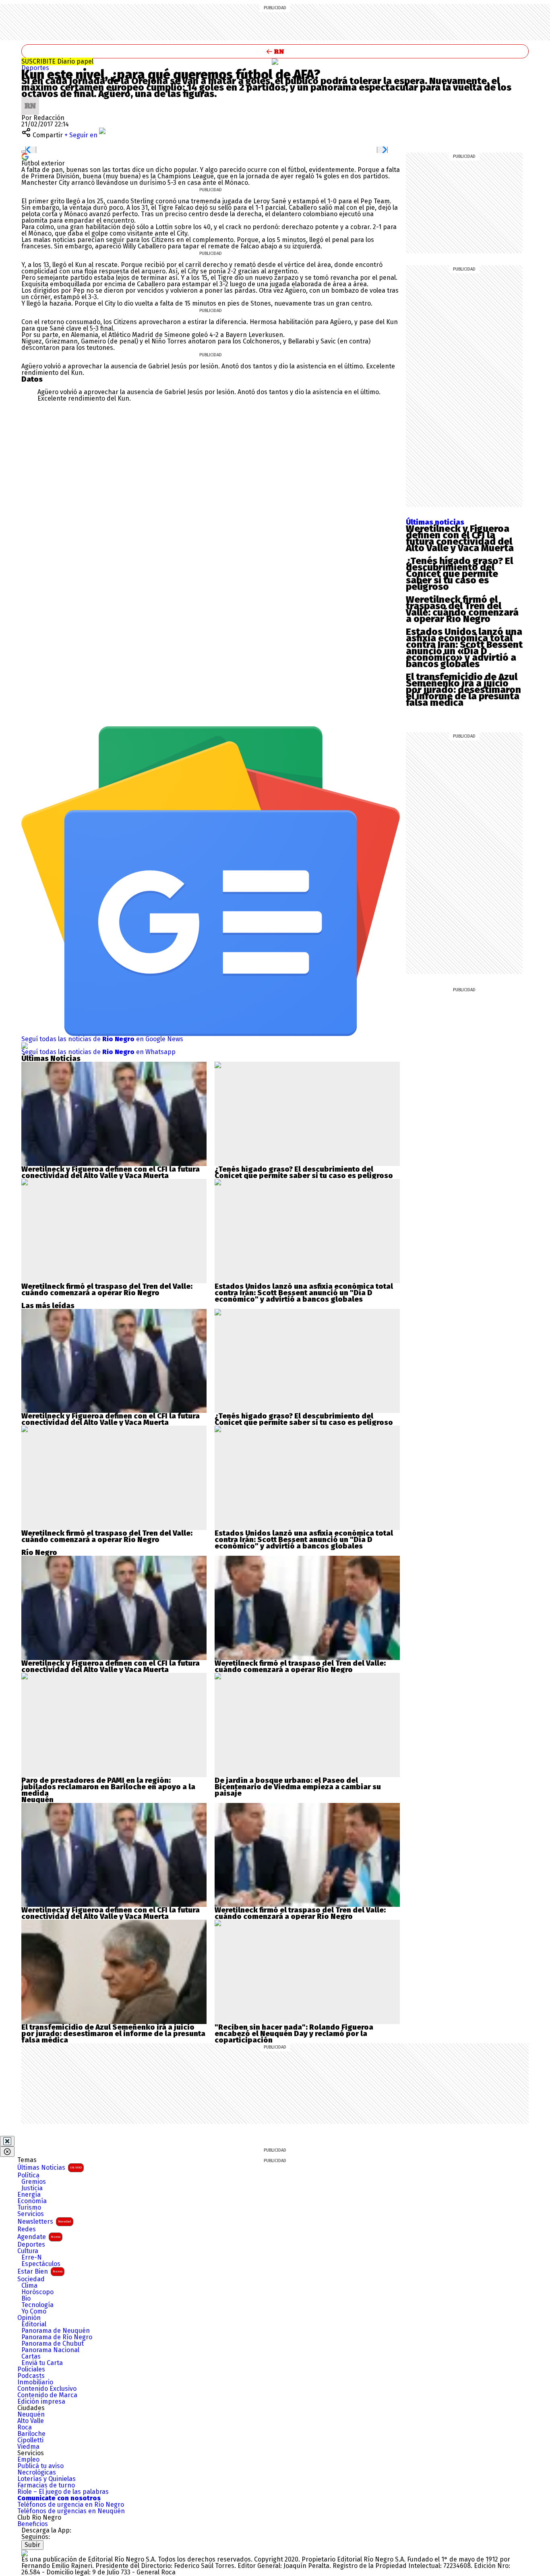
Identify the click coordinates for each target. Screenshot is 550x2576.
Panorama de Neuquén (56, 2331)
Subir (32, 2545)
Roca (25, 2427)
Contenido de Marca (47, 2395)
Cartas (31, 2357)
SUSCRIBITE (57, 61)
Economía (32, 2201)
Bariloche (31, 2434)
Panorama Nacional (50, 2350)
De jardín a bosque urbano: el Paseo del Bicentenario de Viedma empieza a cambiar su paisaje (298, 1787)
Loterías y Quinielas (47, 2479)
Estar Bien (40, 2271)
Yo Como (34, 2311)
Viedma (28, 2447)
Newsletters (44, 2221)
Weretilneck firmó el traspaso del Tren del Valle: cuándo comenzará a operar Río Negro (462, 609)
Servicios (31, 2214)
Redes (27, 2229)
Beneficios (33, 2524)
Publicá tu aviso (40, 2466)
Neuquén (31, 2415)
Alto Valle (31, 2421)
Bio (26, 2299)
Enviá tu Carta (42, 2363)
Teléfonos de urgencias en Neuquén (71, 2511)
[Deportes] (275, 62)
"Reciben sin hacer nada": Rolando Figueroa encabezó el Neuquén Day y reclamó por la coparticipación (294, 2034)
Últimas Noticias (50, 2168)
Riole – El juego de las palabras (63, 2492)
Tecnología (37, 2305)
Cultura (28, 2251)
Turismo (29, 2208)
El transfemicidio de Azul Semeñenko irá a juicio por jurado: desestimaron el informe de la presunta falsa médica (463, 690)
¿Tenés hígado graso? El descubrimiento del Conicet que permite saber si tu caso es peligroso (459, 574)
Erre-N (32, 2258)
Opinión (29, 2318)
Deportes (35, 68)
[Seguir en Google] (25, 156)
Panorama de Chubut (53, 2344)
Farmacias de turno (46, 2485)
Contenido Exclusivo (47, 2389)
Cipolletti (30, 2440)
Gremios (34, 2182)
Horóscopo (37, 2292)
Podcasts (31, 2376)
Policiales (31, 2369)
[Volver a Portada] (275, 51)
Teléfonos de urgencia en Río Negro (71, 2505)
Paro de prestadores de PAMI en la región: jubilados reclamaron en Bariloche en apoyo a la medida (108, 1787)
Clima (29, 2286)
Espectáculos (41, 2264)
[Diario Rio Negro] (25, 2553)
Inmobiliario (35, 2382)
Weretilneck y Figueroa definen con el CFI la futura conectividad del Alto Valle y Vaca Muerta (460, 538)
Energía (29, 2195)
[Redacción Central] (30, 100)
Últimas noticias (435, 522)
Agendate (39, 2237)
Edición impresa (41, 2402)
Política (28, 2175)
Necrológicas (37, 2473)
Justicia (32, 2188)
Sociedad (31, 2279)
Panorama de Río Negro (57, 2337)
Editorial (34, 2324)
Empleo (28, 2460)
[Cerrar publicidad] (7, 2141)
